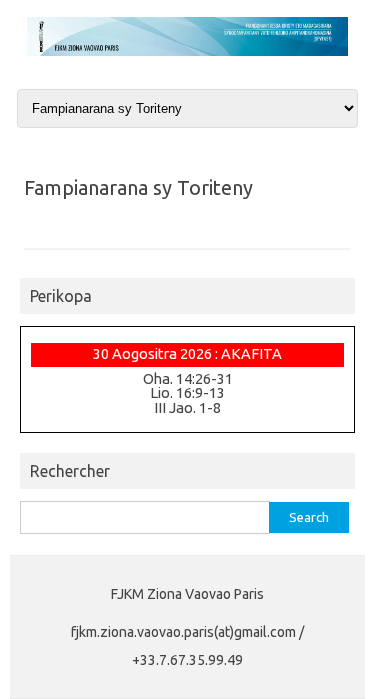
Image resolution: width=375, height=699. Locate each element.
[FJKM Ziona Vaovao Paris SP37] (187, 51)
